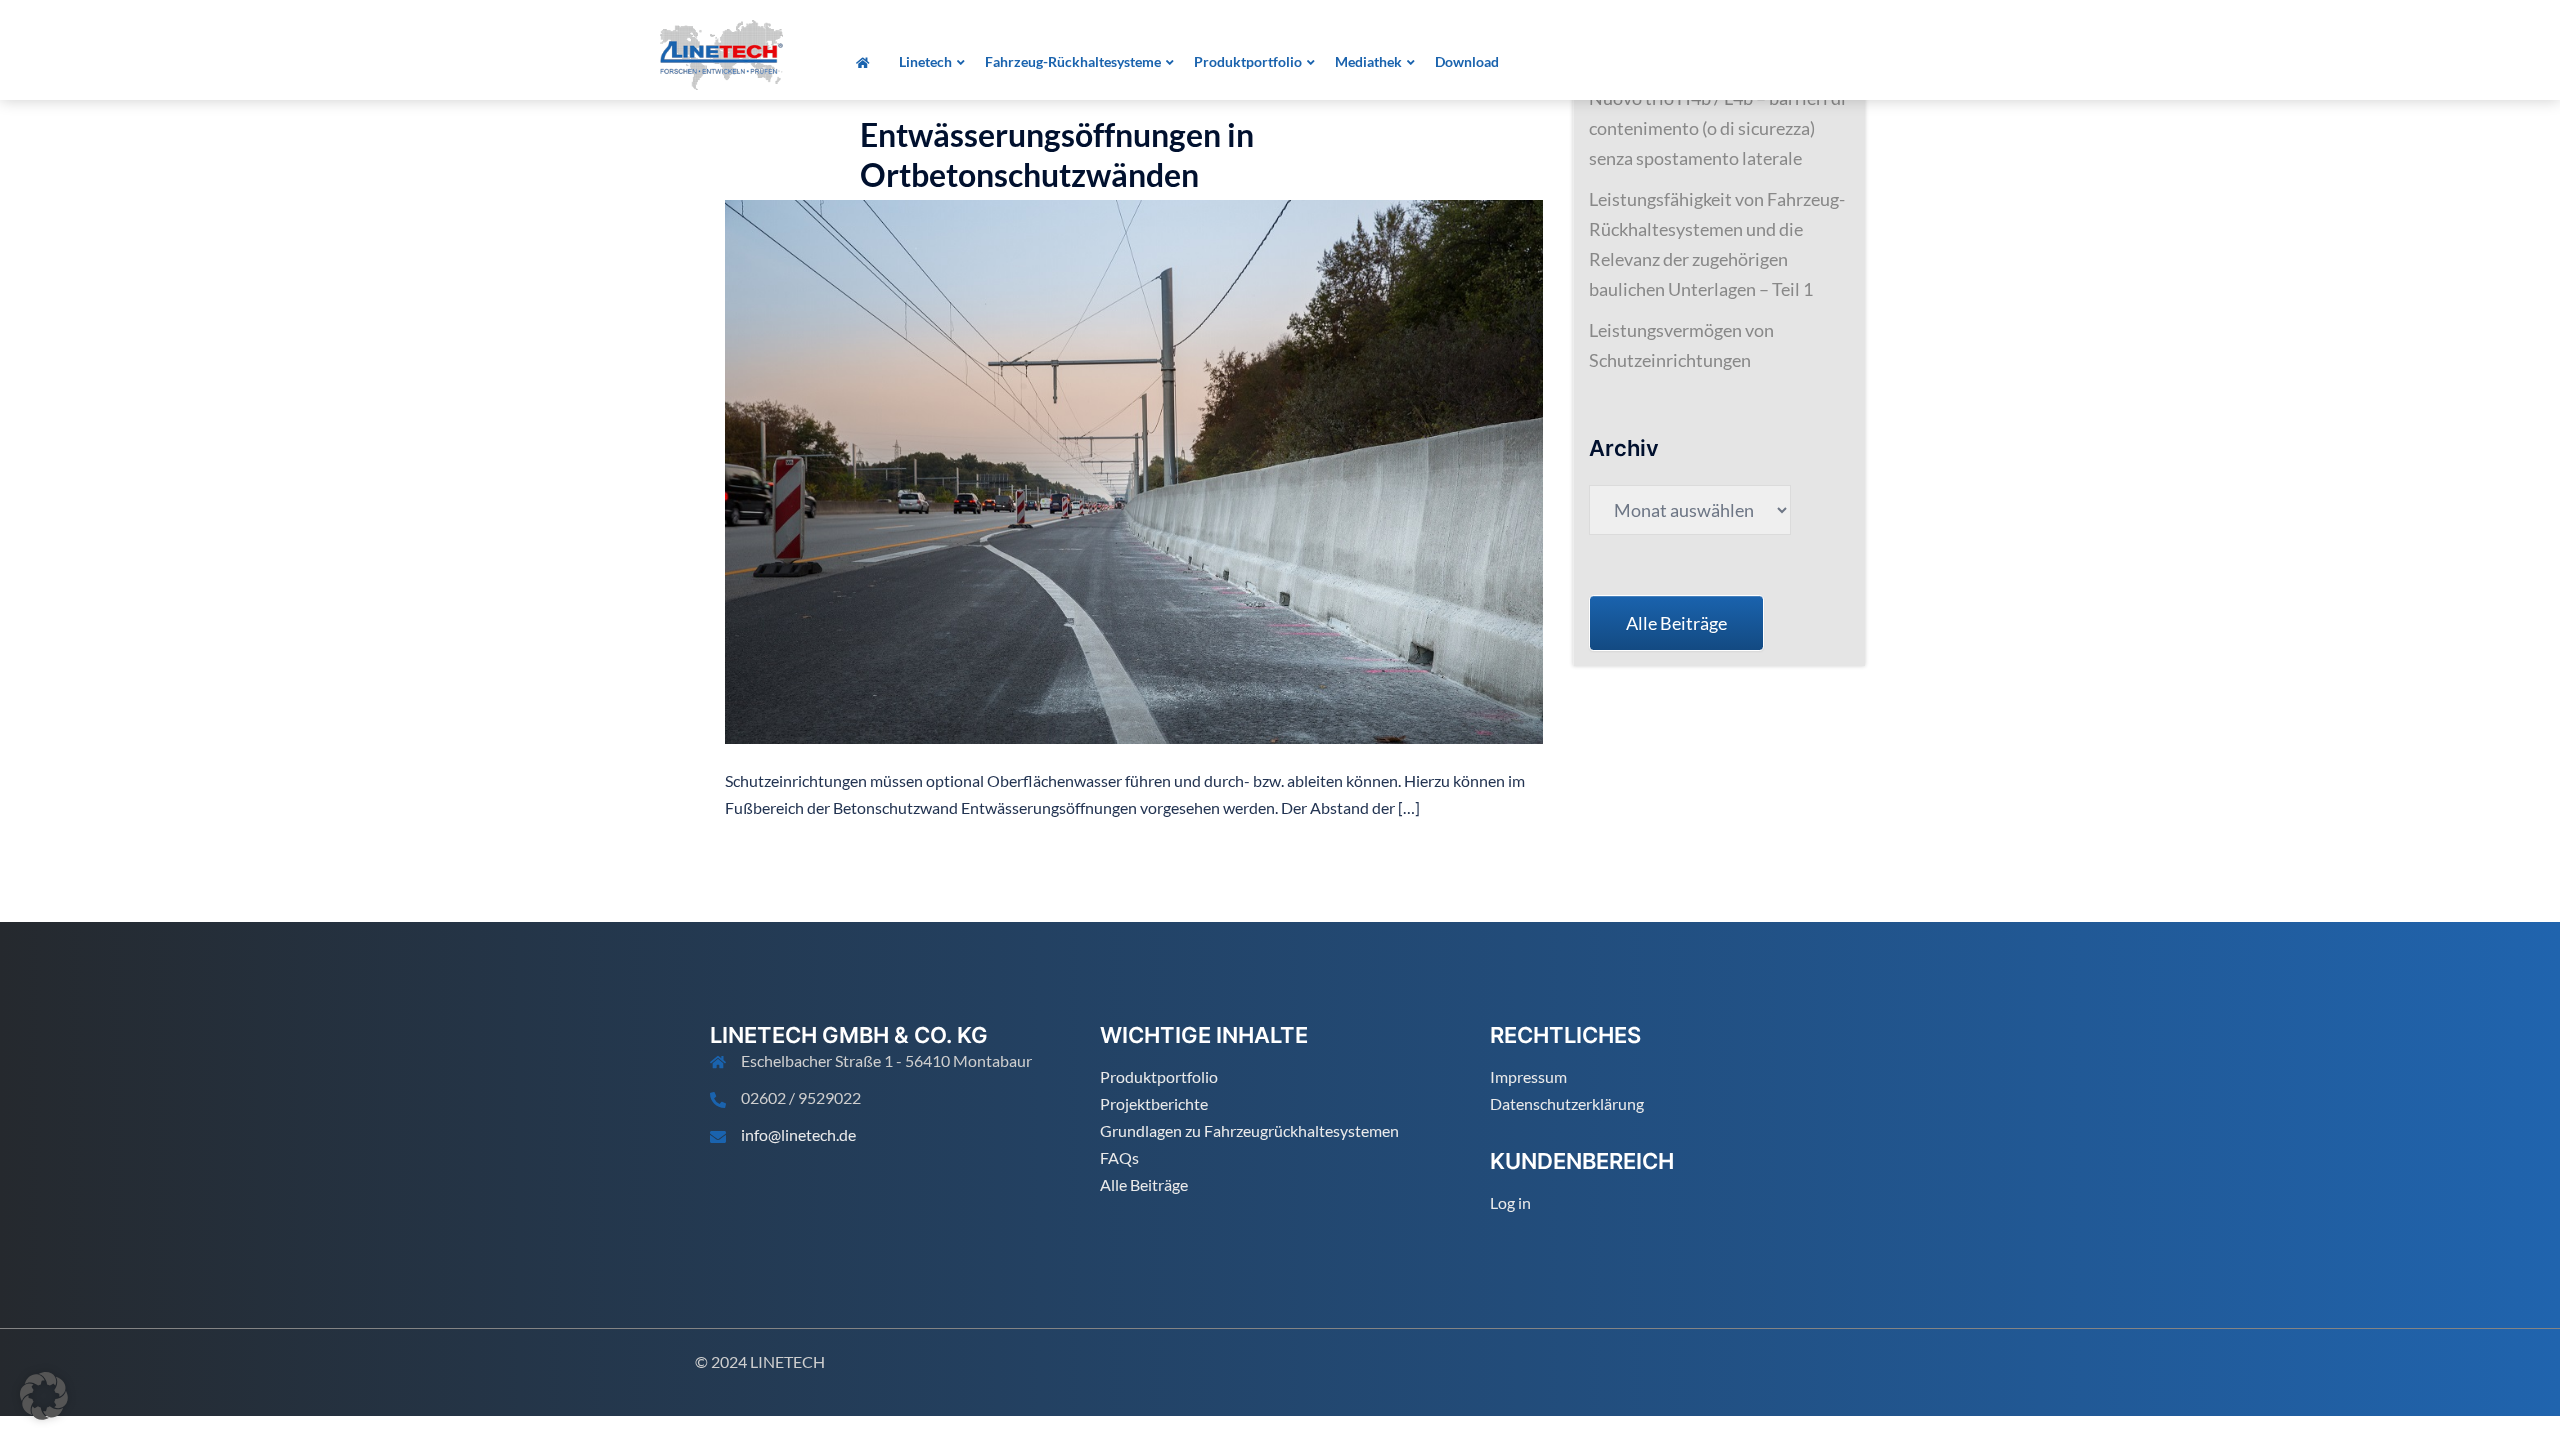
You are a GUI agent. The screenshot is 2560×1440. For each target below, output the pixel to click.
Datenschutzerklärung (1567, 1103)
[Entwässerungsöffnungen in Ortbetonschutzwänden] (1134, 470)
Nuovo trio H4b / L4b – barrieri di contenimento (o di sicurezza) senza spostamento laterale (1717, 128)
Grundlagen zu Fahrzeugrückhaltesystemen (1249, 1130)
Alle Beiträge (1144, 1184)
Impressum (1528, 1076)
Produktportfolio (1159, 1076)
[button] (44, 1396)
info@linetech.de (798, 1134)
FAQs (1119, 1157)
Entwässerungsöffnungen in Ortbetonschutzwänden (1057, 154)
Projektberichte (1154, 1103)
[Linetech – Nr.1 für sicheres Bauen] (721, 53)
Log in (1510, 1202)
